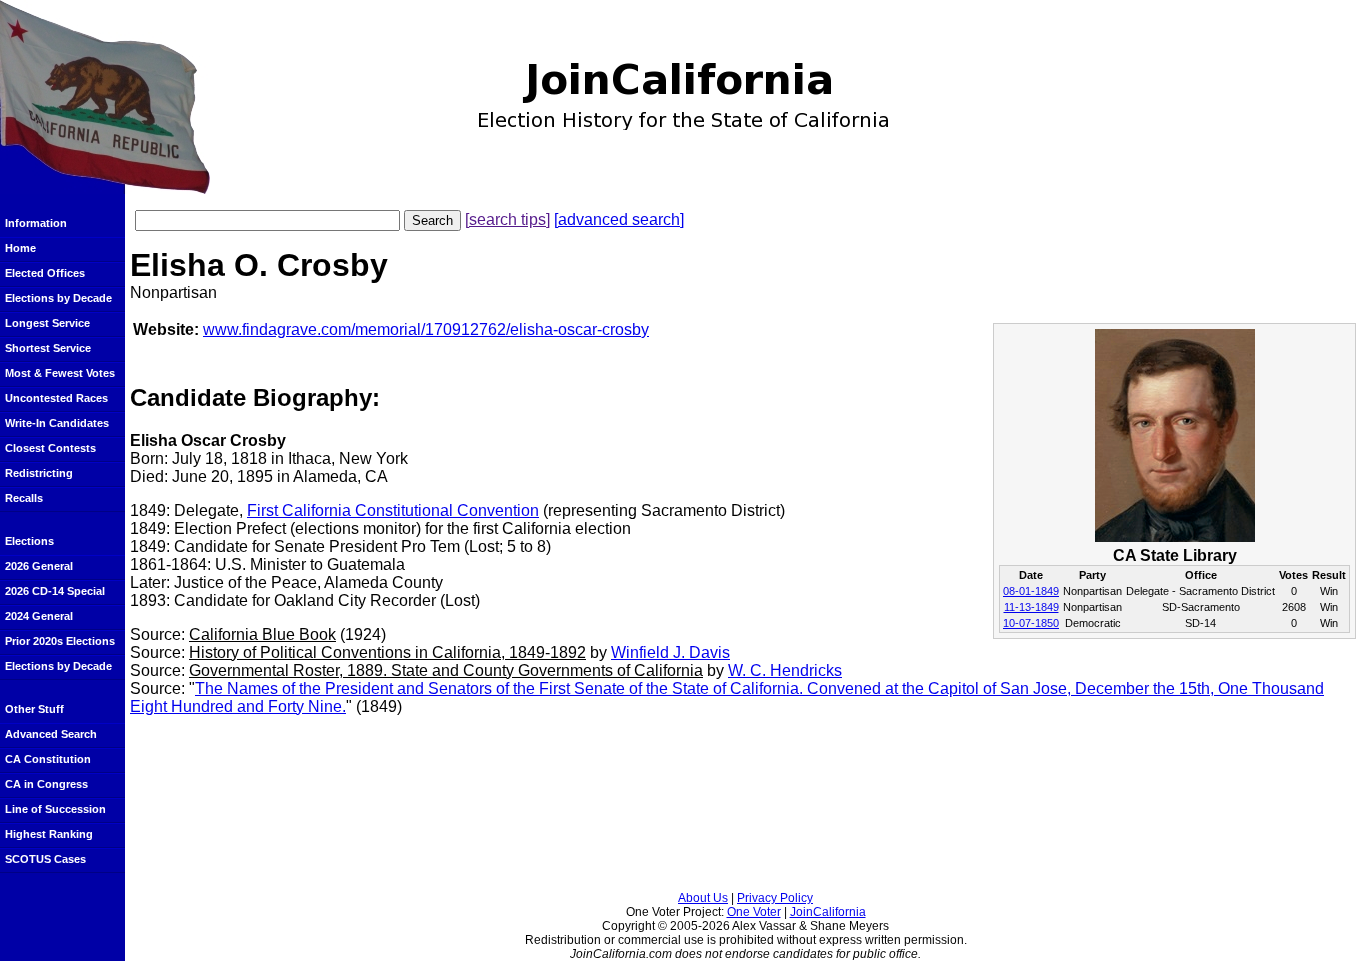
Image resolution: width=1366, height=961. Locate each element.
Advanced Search (51, 734)
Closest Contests (50, 448)
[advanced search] (619, 219)
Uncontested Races (56, 398)
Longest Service (47, 323)
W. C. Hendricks (785, 670)
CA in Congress (46, 784)
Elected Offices (45, 273)
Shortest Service (48, 348)
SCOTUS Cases (45, 859)
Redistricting (39, 473)
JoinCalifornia (828, 912)
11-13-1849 (1031, 607)
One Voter (754, 912)
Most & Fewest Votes (60, 373)
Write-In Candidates (57, 423)
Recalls (24, 498)
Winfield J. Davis (670, 652)
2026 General (39, 566)
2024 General (39, 616)
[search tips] (507, 219)
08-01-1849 (1031, 591)
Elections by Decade (58, 298)
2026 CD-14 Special (55, 591)
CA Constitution (48, 759)
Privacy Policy (775, 898)
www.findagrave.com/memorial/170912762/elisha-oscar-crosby (426, 329)
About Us (703, 898)
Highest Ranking (49, 834)
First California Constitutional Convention (393, 510)
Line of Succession (55, 809)
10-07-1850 (1031, 623)
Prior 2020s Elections (60, 641)
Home (20, 248)
